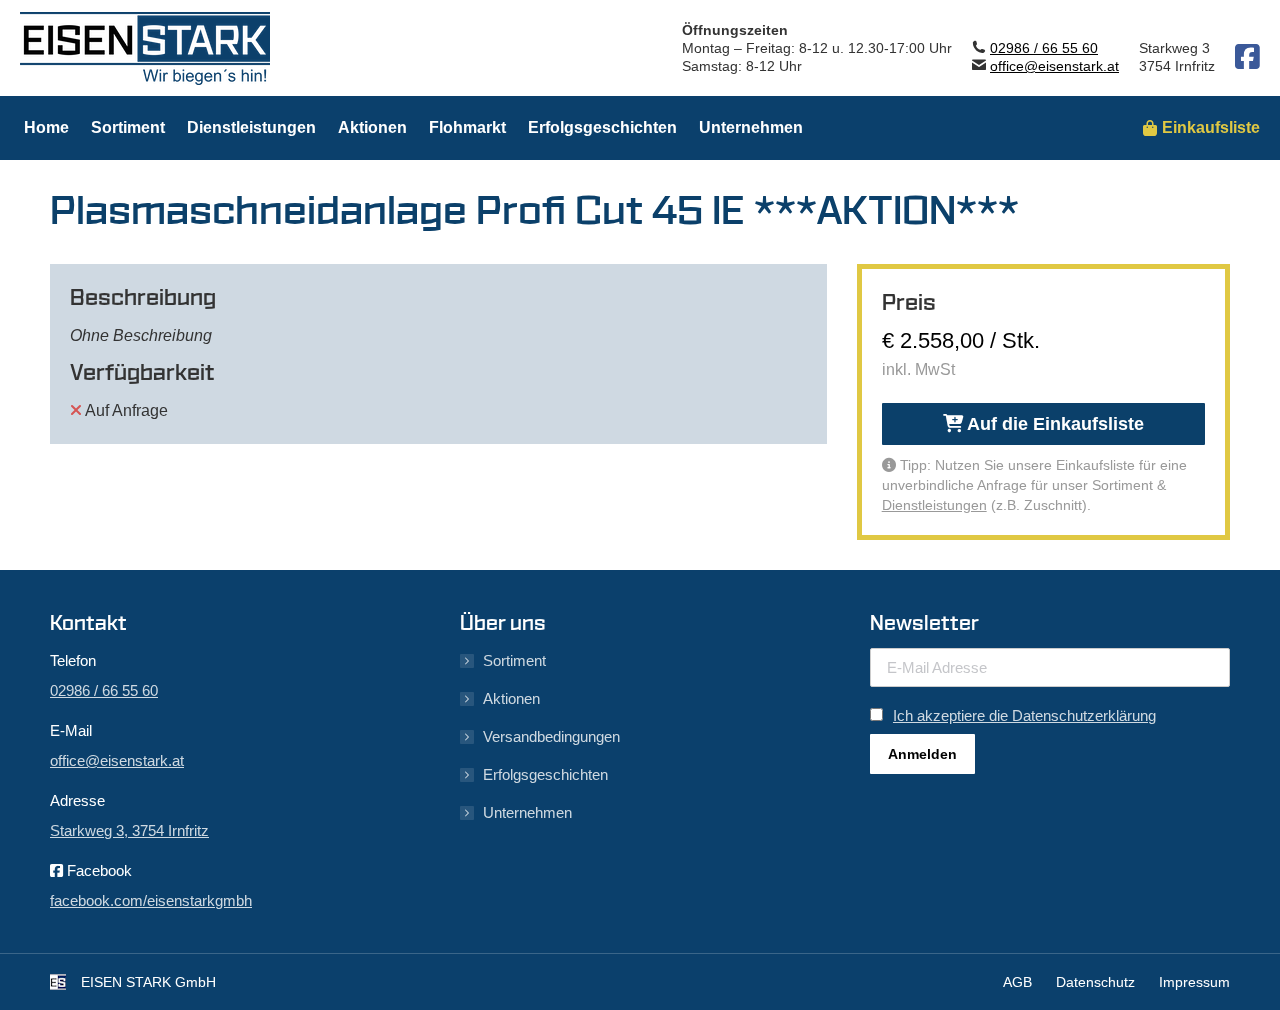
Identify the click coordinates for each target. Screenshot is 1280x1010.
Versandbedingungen (551, 736)
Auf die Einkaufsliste (1053, 424)
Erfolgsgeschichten (545, 774)
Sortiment (514, 660)
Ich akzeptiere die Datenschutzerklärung (1024, 715)
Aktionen (511, 698)
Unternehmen (527, 812)
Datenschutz (1095, 982)
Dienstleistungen (934, 505)
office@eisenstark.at (1054, 66)
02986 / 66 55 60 (1044, 48)
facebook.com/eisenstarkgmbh (151, 900)
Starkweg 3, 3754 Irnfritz (129, 830)
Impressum (1194, 982)
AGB (1017, 982)
